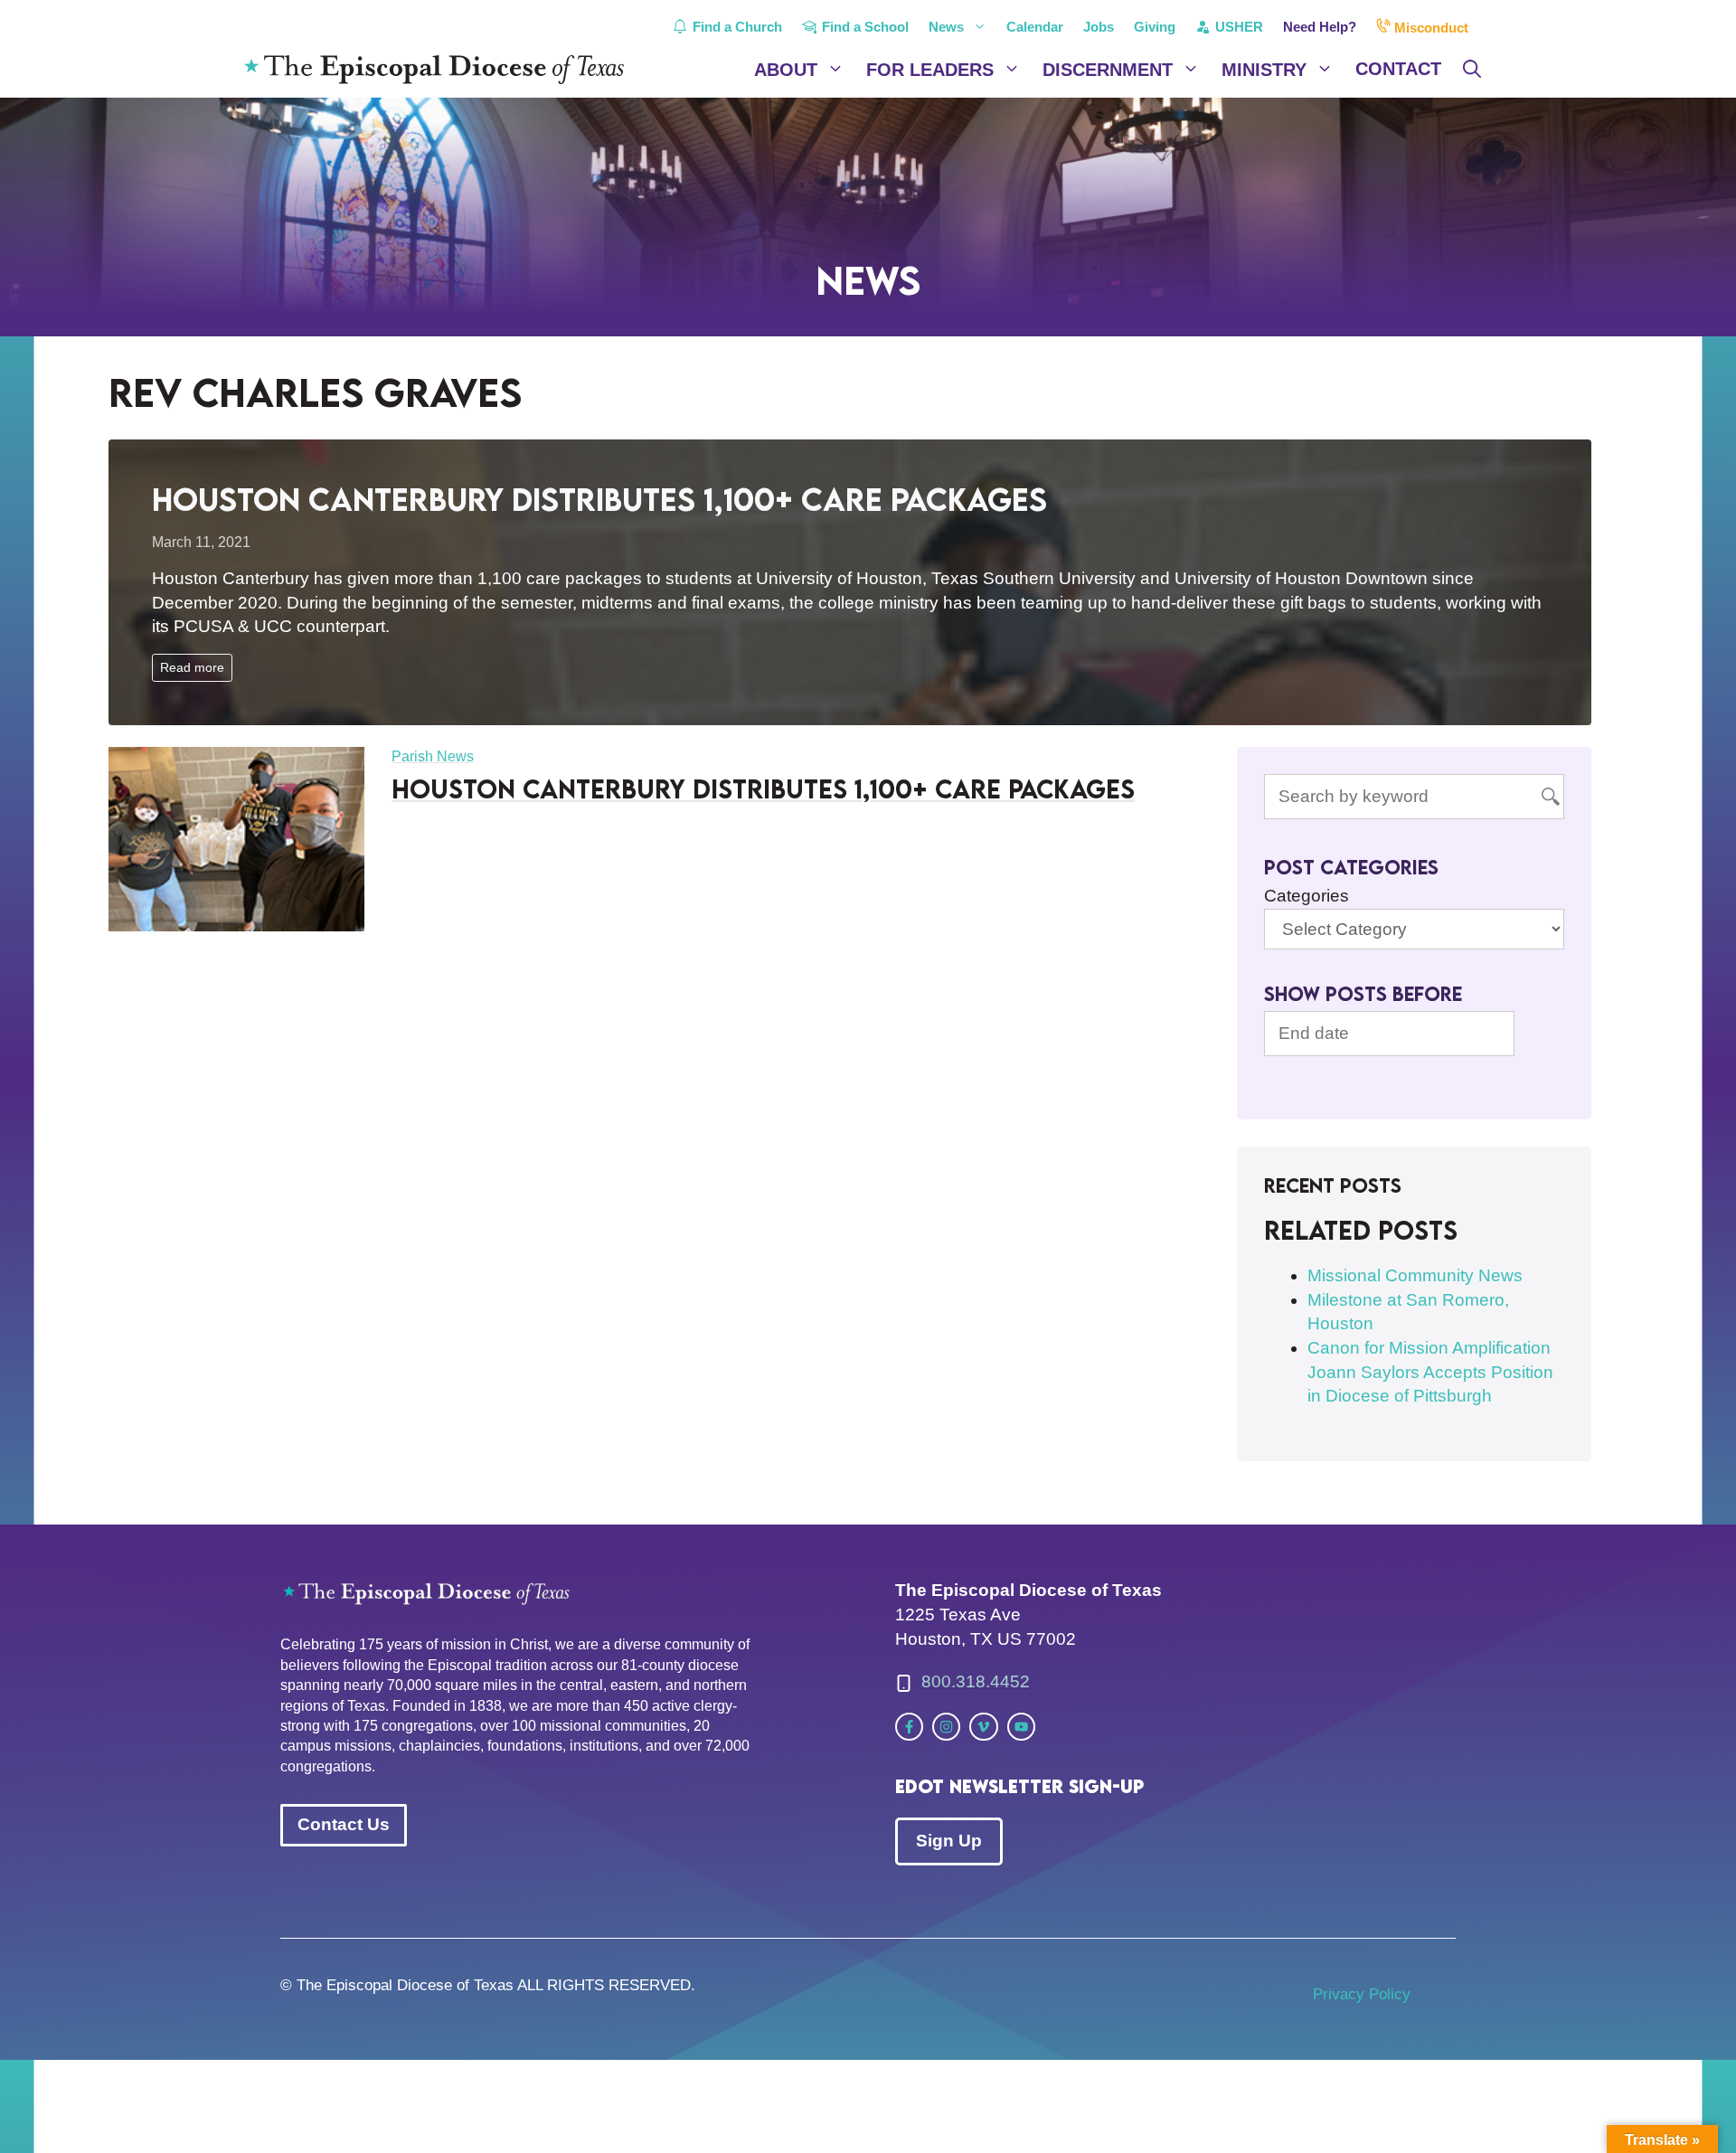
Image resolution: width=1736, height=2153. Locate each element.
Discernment (1108, 70)
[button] (1472, 70)
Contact (1398, 69)
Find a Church (736, 27)
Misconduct (1429, 28)
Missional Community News (1415, 1275)
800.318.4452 (976, 1681)
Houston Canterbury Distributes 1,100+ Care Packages (599, 499)
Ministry (1264, 70)
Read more (192, 667)
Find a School (863, 27)
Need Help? (1320, 27)
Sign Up (949, 1841)
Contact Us (344, 1824)
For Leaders (930, 70)
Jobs (1099, 27)
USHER (1237, 27)
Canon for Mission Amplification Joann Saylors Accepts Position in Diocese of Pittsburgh (1430, 1372)
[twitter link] (909, 1727)
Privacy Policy (1362, 1994)
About (786, 70)
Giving (1155, 27)
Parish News (433, 756)
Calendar (1035, 27)
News (946, 27)
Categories (1307, 896)
